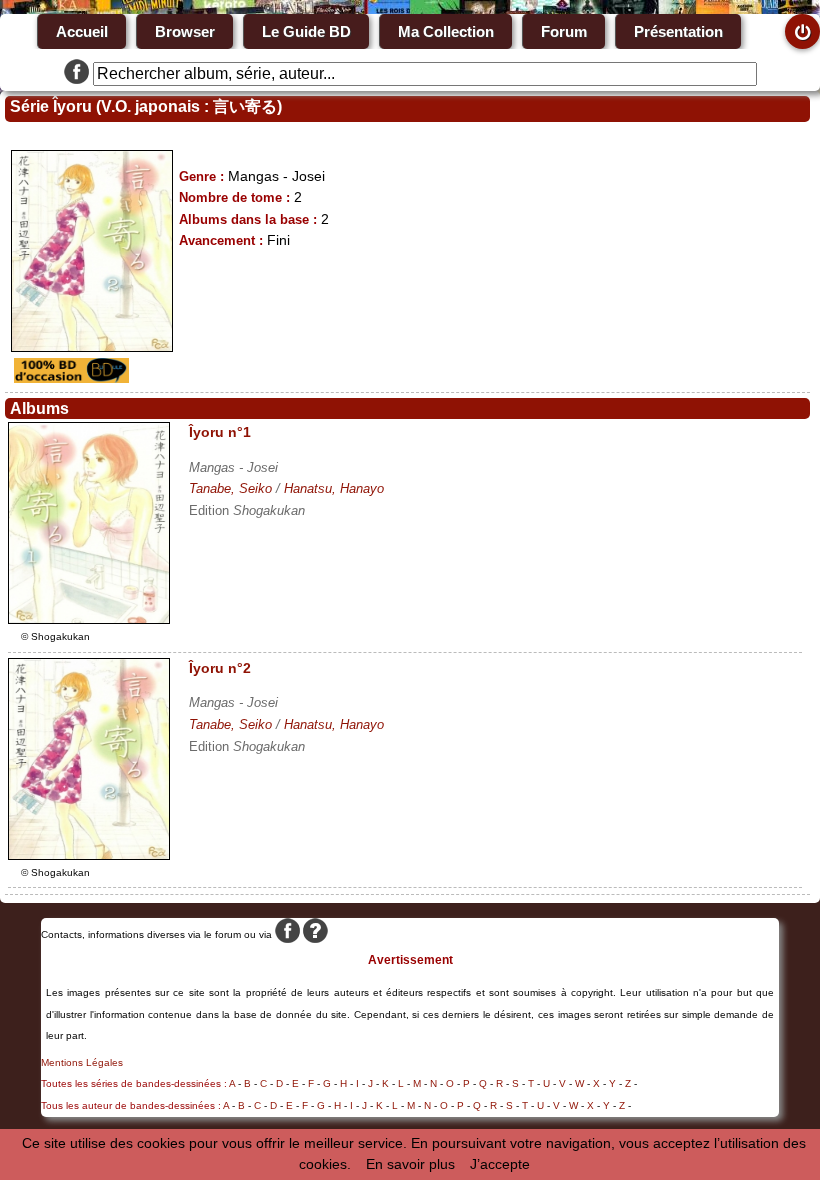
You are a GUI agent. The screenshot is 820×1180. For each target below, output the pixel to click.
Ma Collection (446, 31)
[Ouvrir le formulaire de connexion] (802, 31)
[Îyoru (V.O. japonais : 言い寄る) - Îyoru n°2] (89, 855)
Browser (185, 31)
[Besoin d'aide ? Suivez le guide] (315, 934)
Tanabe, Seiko (230, 488)
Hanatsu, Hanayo (334, 488)
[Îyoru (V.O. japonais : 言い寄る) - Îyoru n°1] (89, 619)
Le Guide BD (306, 31)
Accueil (82, 31)
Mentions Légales (82, 1062)
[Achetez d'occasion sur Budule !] (69, 378)
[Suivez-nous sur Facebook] (76, 74)
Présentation (678, 31)
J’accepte (500, 1164)
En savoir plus (410, 1164)
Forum (564, 31)
